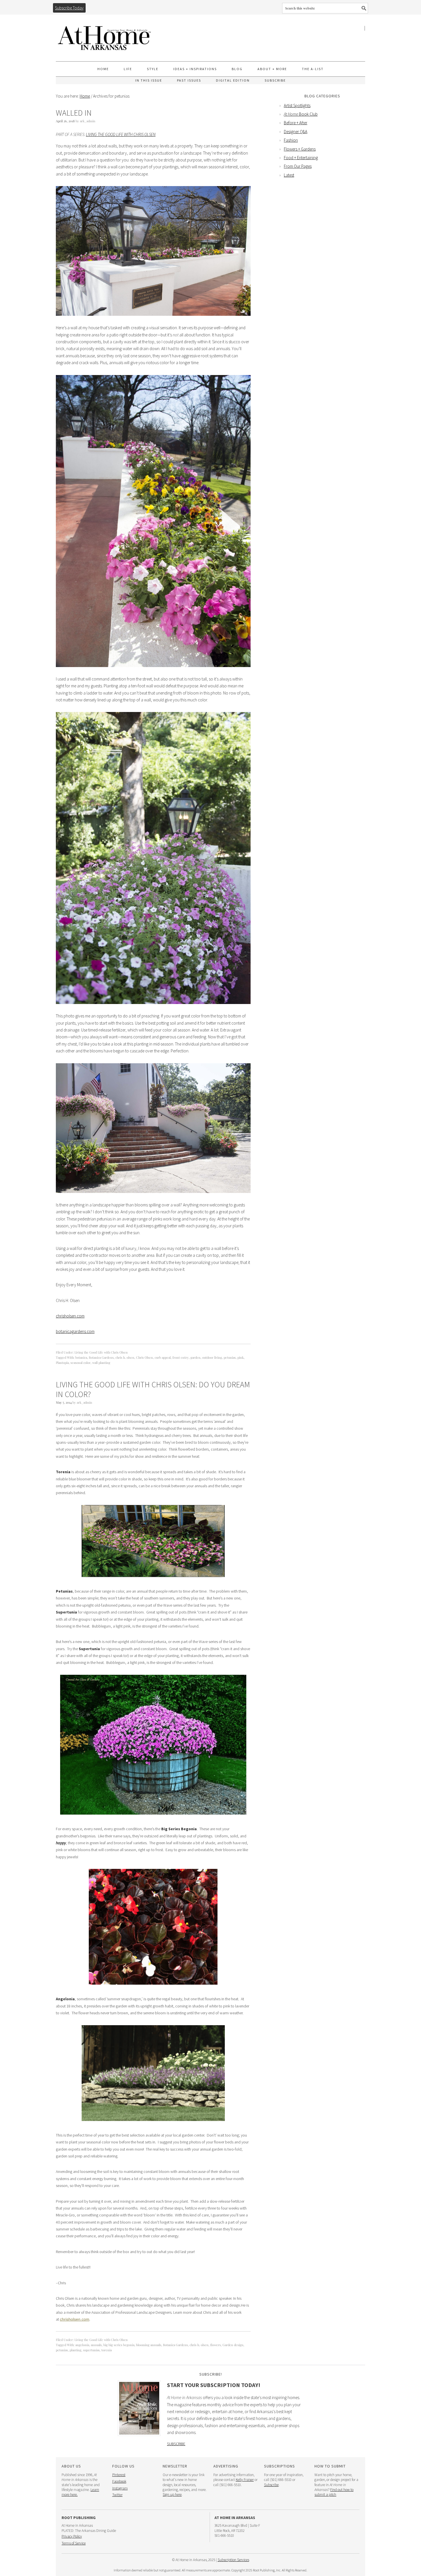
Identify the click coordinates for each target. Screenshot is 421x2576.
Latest (289, 175)
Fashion (291, 140)
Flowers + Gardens (300, 149)
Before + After (296, 123)
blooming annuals (149, 2345)
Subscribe (176, 2444)
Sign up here (172, 2495)
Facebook (119, 2481)
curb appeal (163, 1357)
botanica (81, 1357)
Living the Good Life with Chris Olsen (121, 134)
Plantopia (62, 1363)
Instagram (120, 2488)
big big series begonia (119, 2345)
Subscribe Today (69, 8)
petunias (230, 1357)
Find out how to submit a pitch (334, 2492)
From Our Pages (298, 166)
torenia (107, 2350)
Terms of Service (74, 2543)
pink (241, 1357)
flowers (216, 2345)
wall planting (101, 1363)
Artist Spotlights (297, 105)
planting (75, 2350)
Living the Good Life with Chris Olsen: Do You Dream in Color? (153, 1389)
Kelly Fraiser (245, 2480)
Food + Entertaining (301, 158)
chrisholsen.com (70, 1316)
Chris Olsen (144, 1357)
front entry (181, 1357)
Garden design (233, 2345)
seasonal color (80, 1363)
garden (195, 1357)
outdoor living (212, 1357)
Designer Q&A (296, 132)
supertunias (91, 2350)
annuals (96, 2345)
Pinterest (119, 2475)
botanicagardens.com (75, 1331)
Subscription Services (233, 2560)
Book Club (301, 114)
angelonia (82, 2345)
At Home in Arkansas (105, 35)
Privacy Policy (72, 2536)
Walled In (74, 113)
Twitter (117, 2495)
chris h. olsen (125, 1357)
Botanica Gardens (101, 1357)
